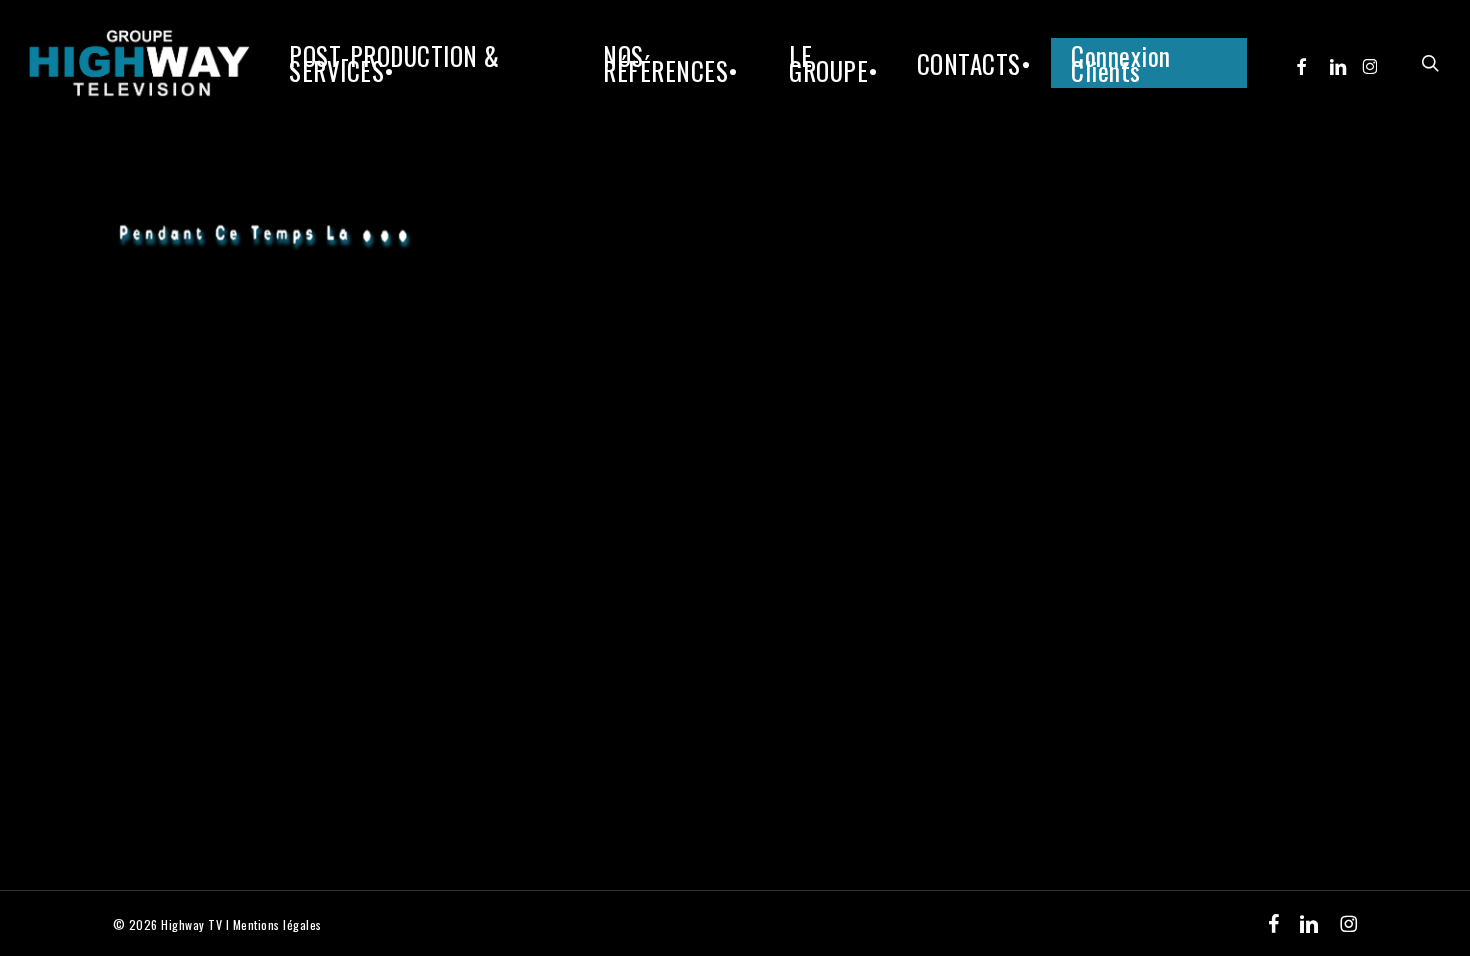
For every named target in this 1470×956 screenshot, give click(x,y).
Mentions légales (277, 924)
